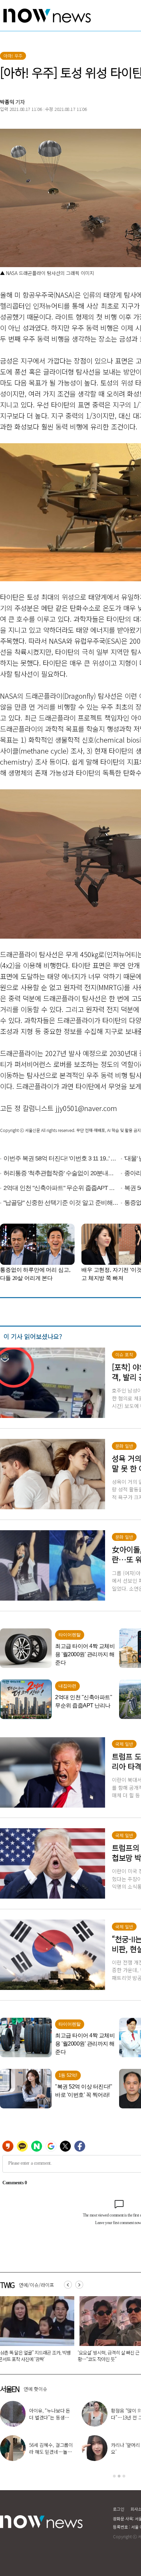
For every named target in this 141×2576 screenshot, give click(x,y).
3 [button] (124, 2476)
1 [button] (114, 2476)
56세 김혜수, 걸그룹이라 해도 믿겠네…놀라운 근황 (51, 2452)
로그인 (119, 2509)
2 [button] (119, 2476)
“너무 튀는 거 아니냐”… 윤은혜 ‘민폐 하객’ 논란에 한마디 (48, 2356)
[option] (48, 2331)
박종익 (7, 102)
